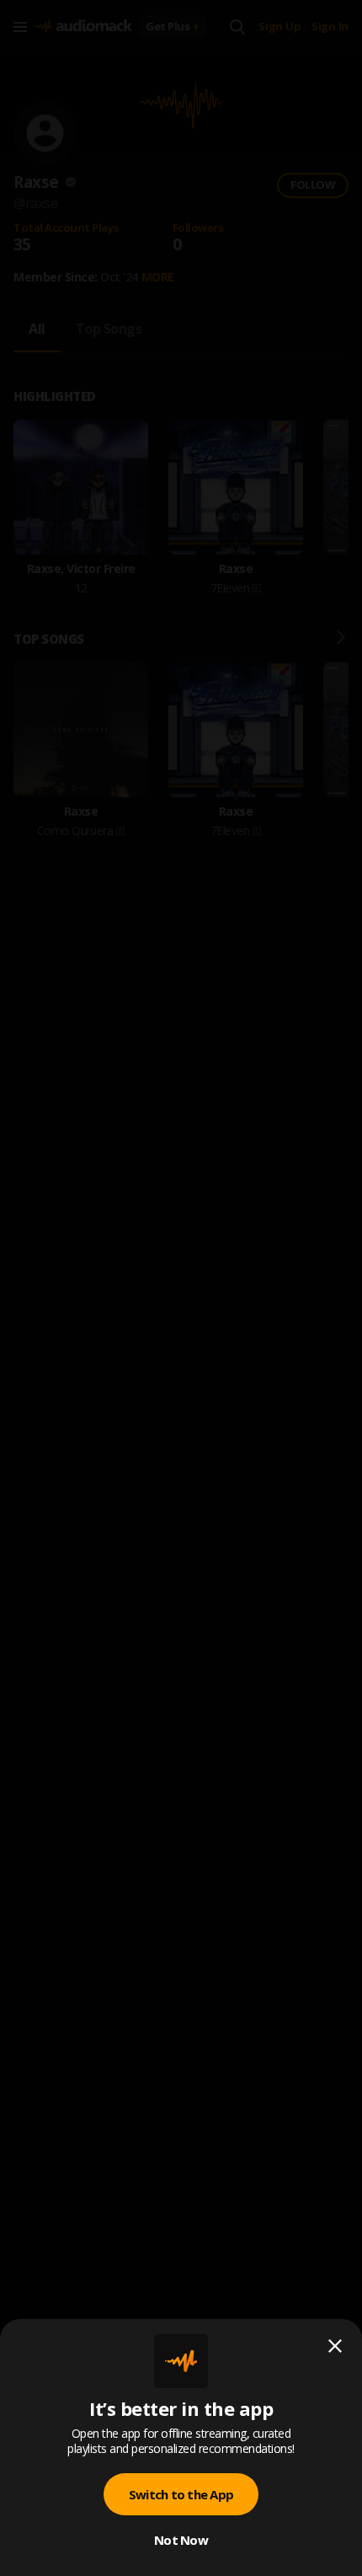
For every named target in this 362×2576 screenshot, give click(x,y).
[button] (181, 1288)
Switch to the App (181, 2494)
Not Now (181, 2540)
